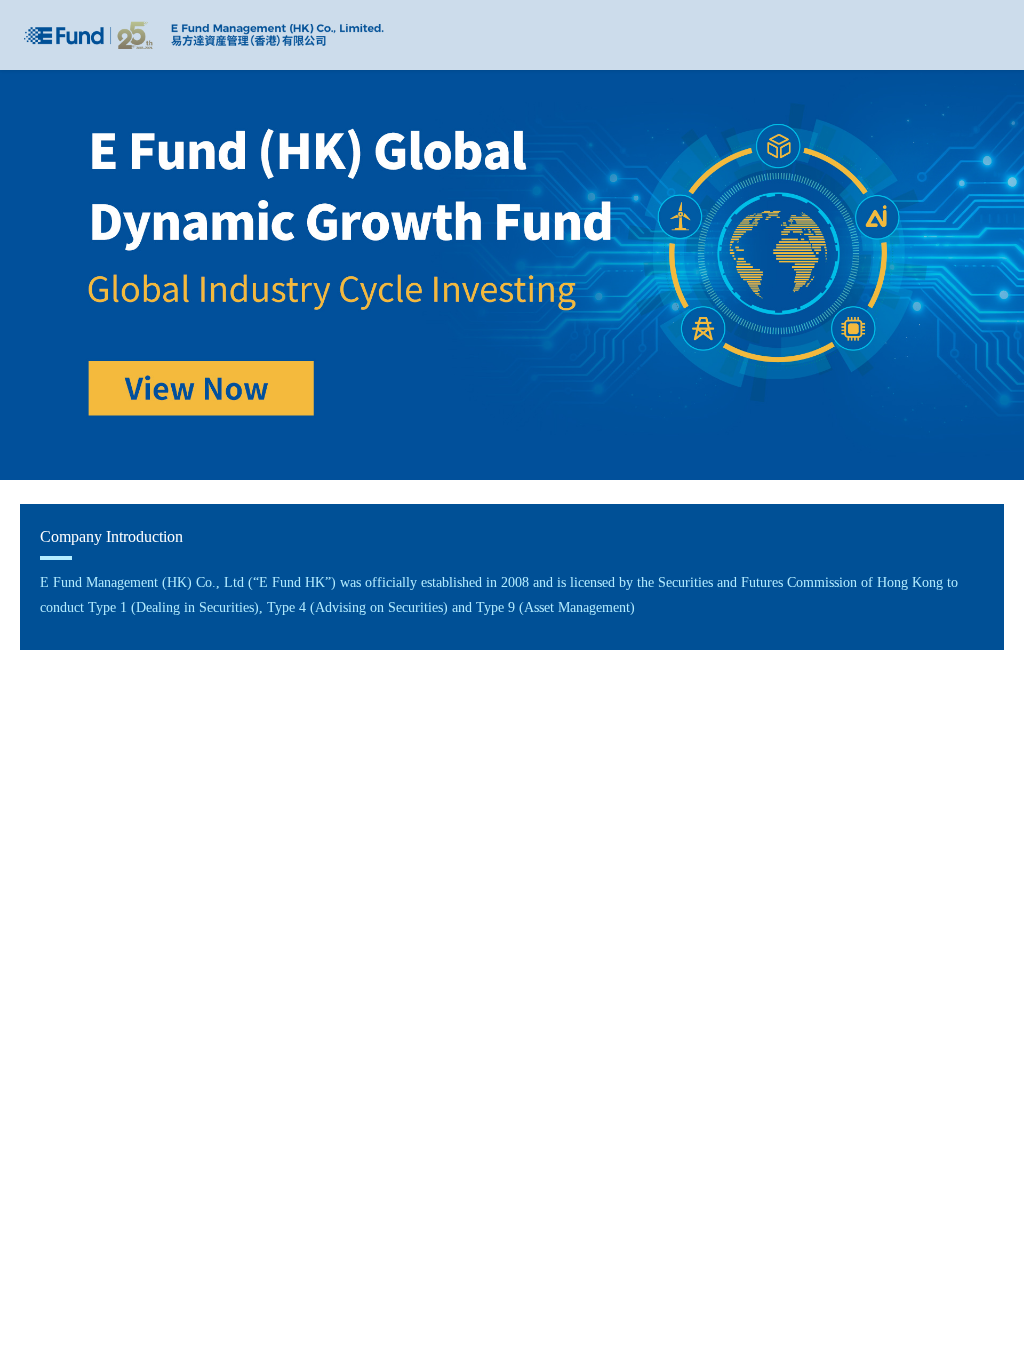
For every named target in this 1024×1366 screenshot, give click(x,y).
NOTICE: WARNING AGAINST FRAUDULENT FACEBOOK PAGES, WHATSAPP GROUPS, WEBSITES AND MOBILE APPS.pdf (503, 820)
